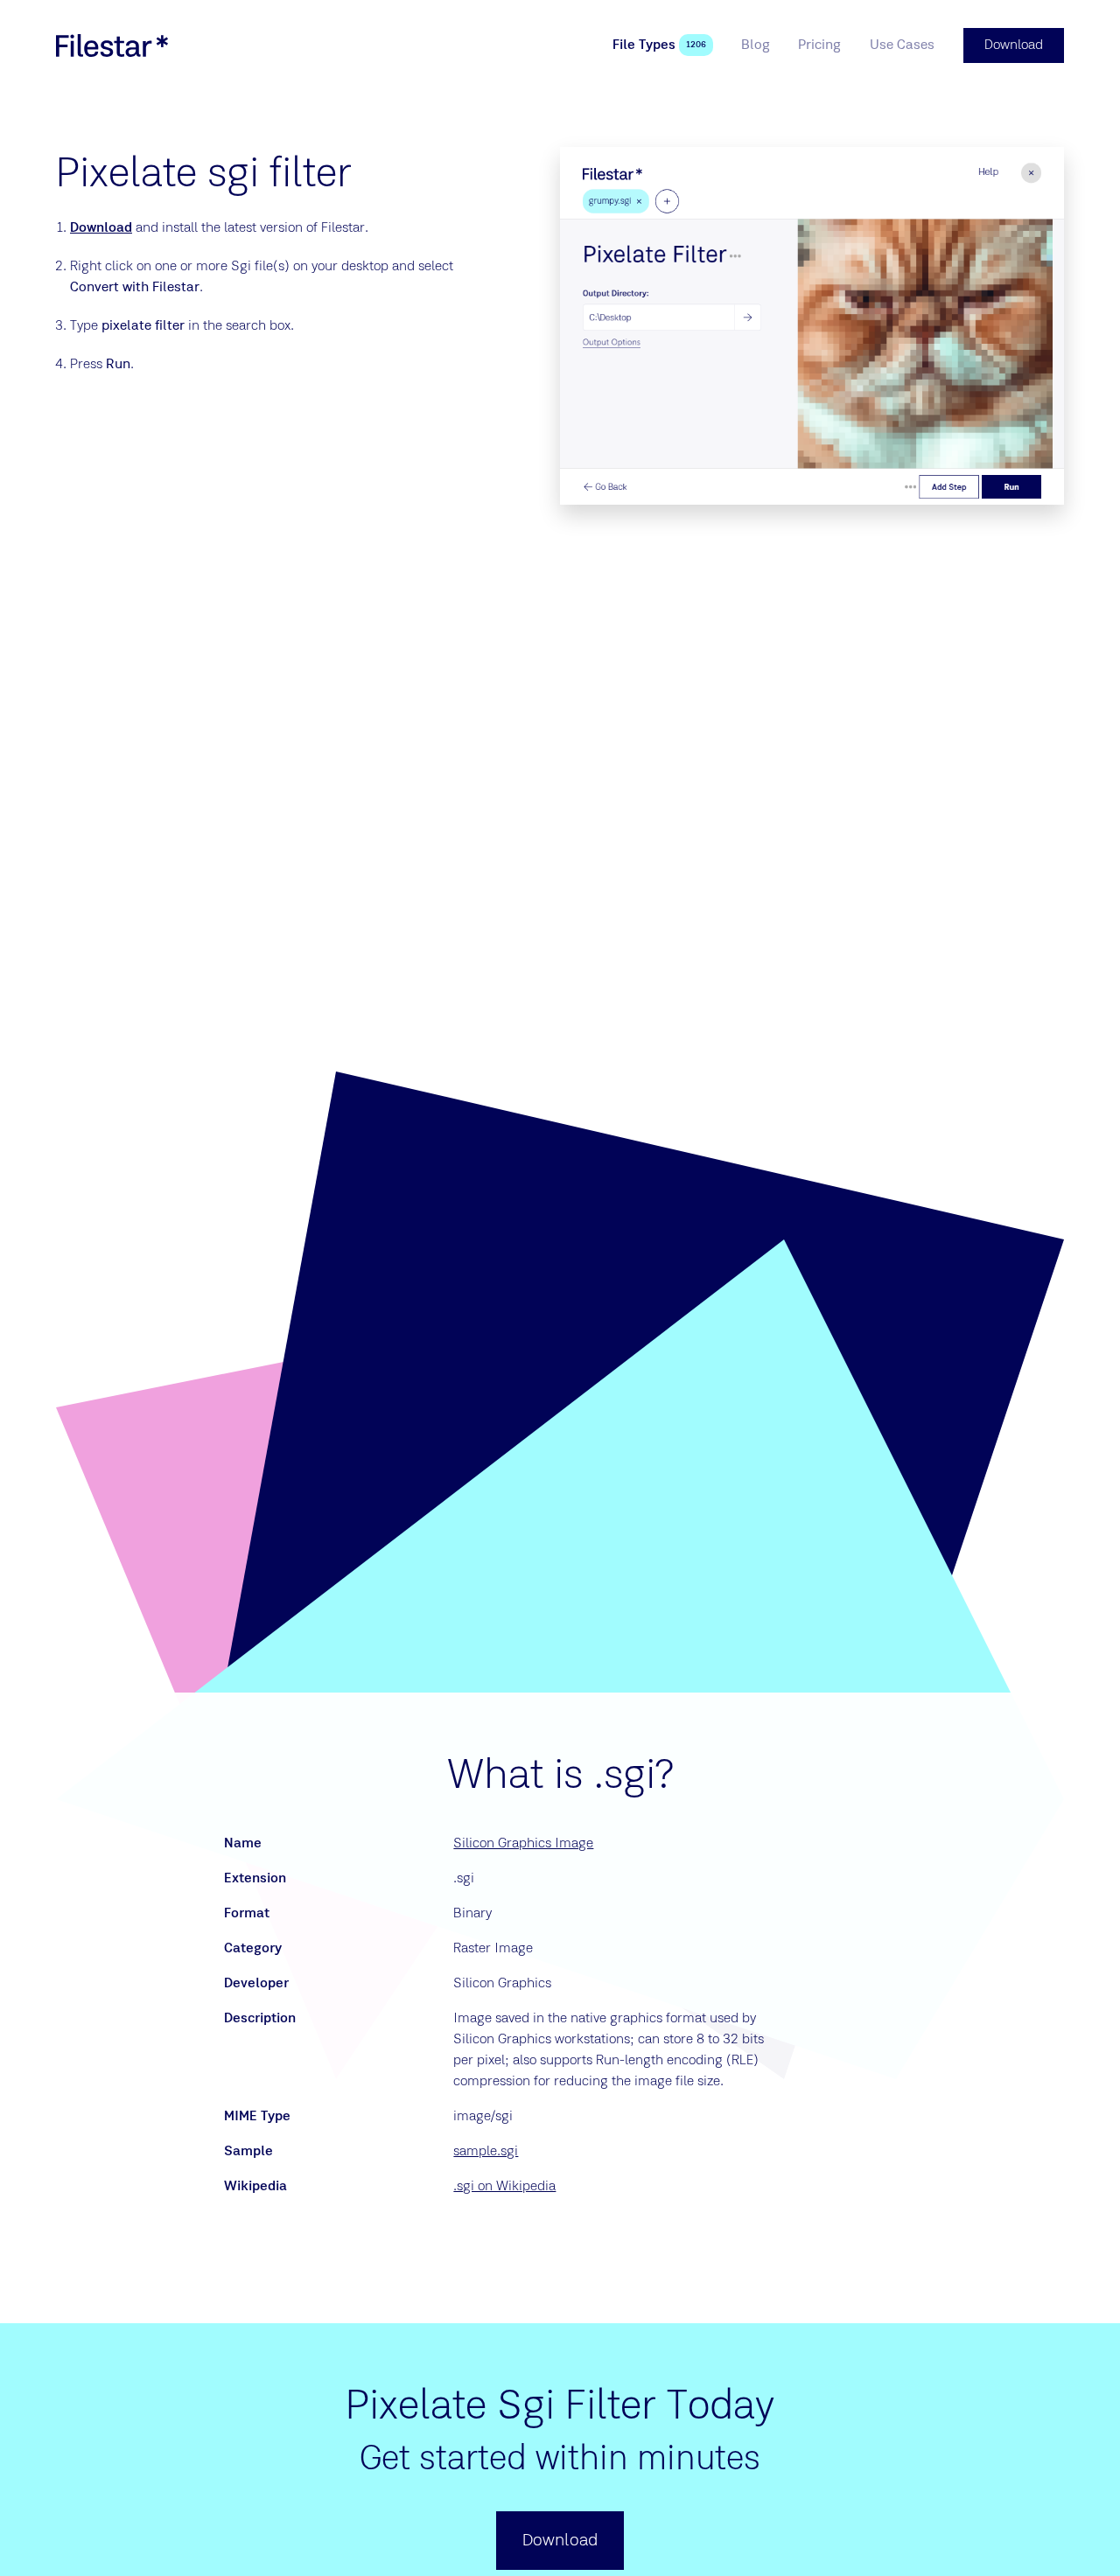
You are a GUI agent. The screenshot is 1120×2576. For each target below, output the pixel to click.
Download (101, 228)
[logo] (112, 45)
